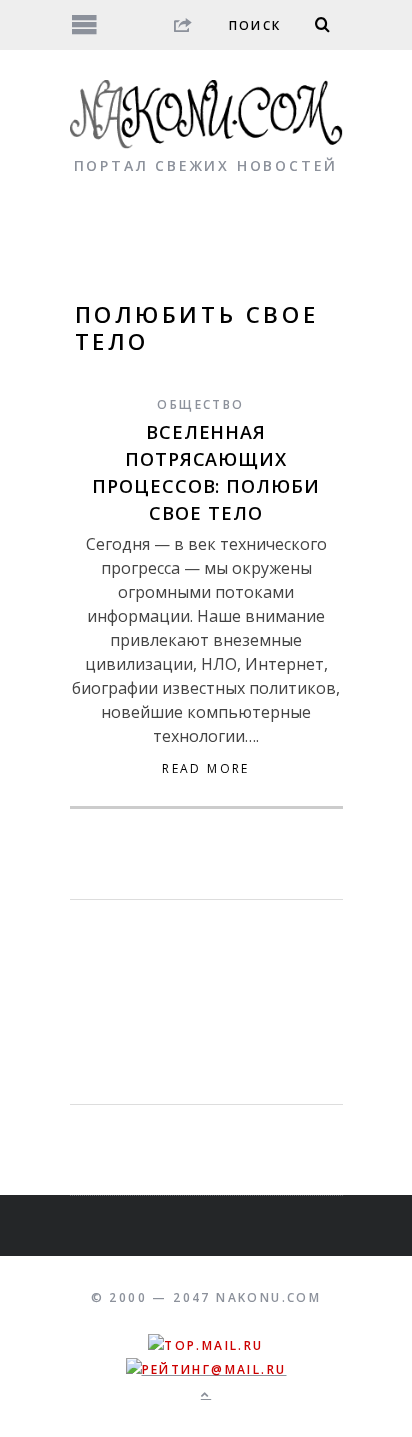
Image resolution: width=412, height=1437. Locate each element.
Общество (200, 404)
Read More (206, 769)
